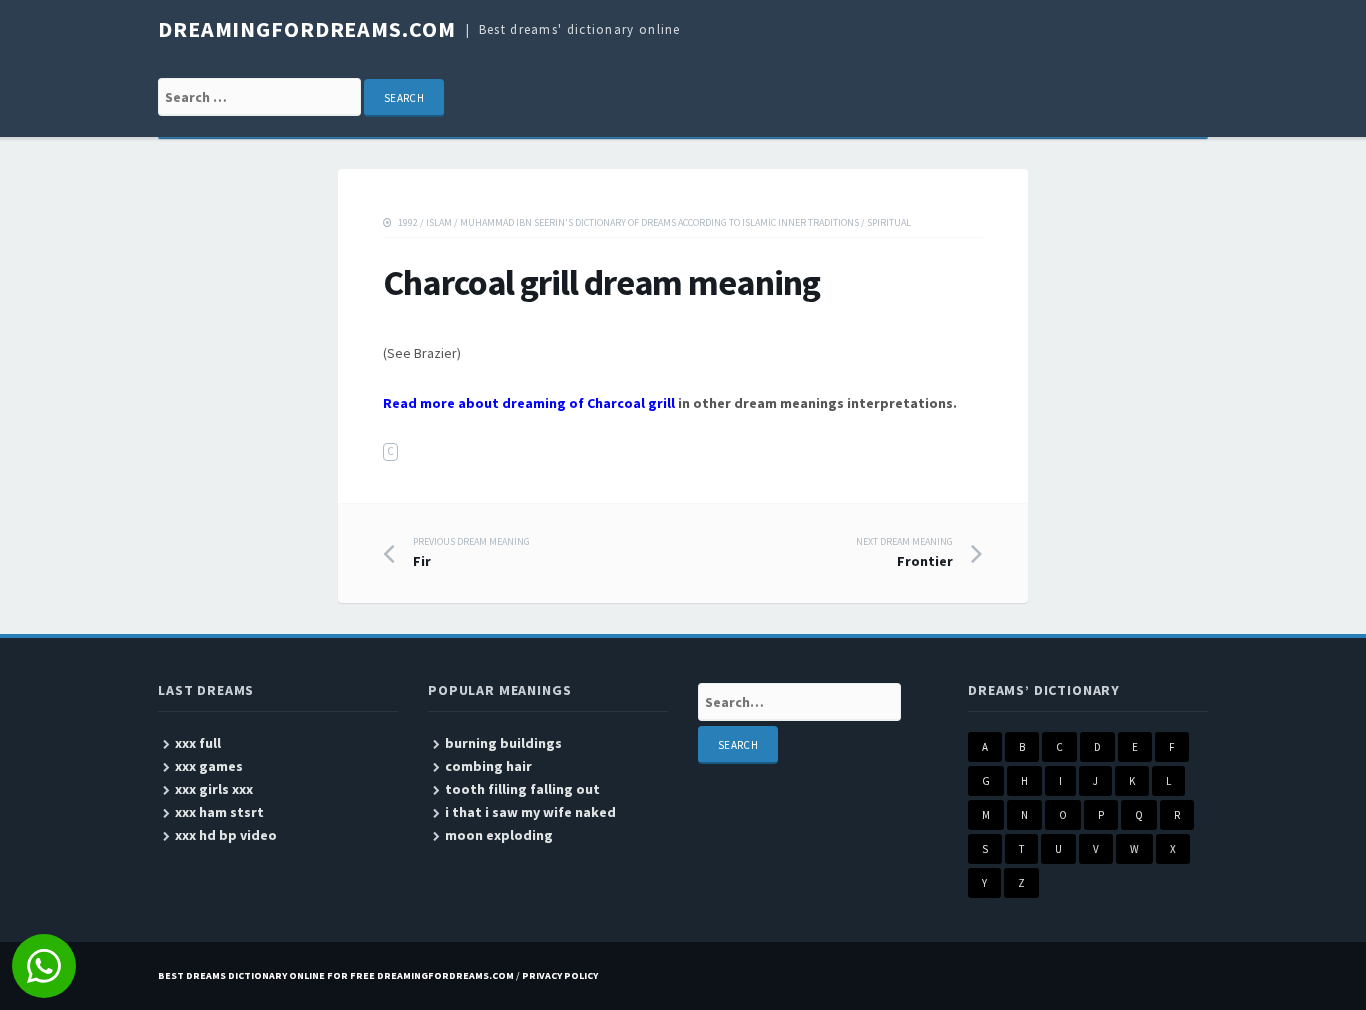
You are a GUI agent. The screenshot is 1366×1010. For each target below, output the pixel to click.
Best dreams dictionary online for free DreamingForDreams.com (336, 975)
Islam (439, 222)
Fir (471, 553)
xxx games (209, 766)
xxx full (198, 743)
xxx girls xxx (214, 789)
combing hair (488, 766)
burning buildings (503, 743)
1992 (408, 222)
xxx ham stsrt (219, 812)
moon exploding (499, 835)
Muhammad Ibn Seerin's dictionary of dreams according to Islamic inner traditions (659, 222)
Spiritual (889, 222)
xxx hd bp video (226, 835)
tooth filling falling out (522, 789)
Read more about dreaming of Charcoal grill (529, 403)
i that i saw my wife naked (530, 812)
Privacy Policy (560, 975)
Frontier (904, 553)
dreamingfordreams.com (306, 29)
